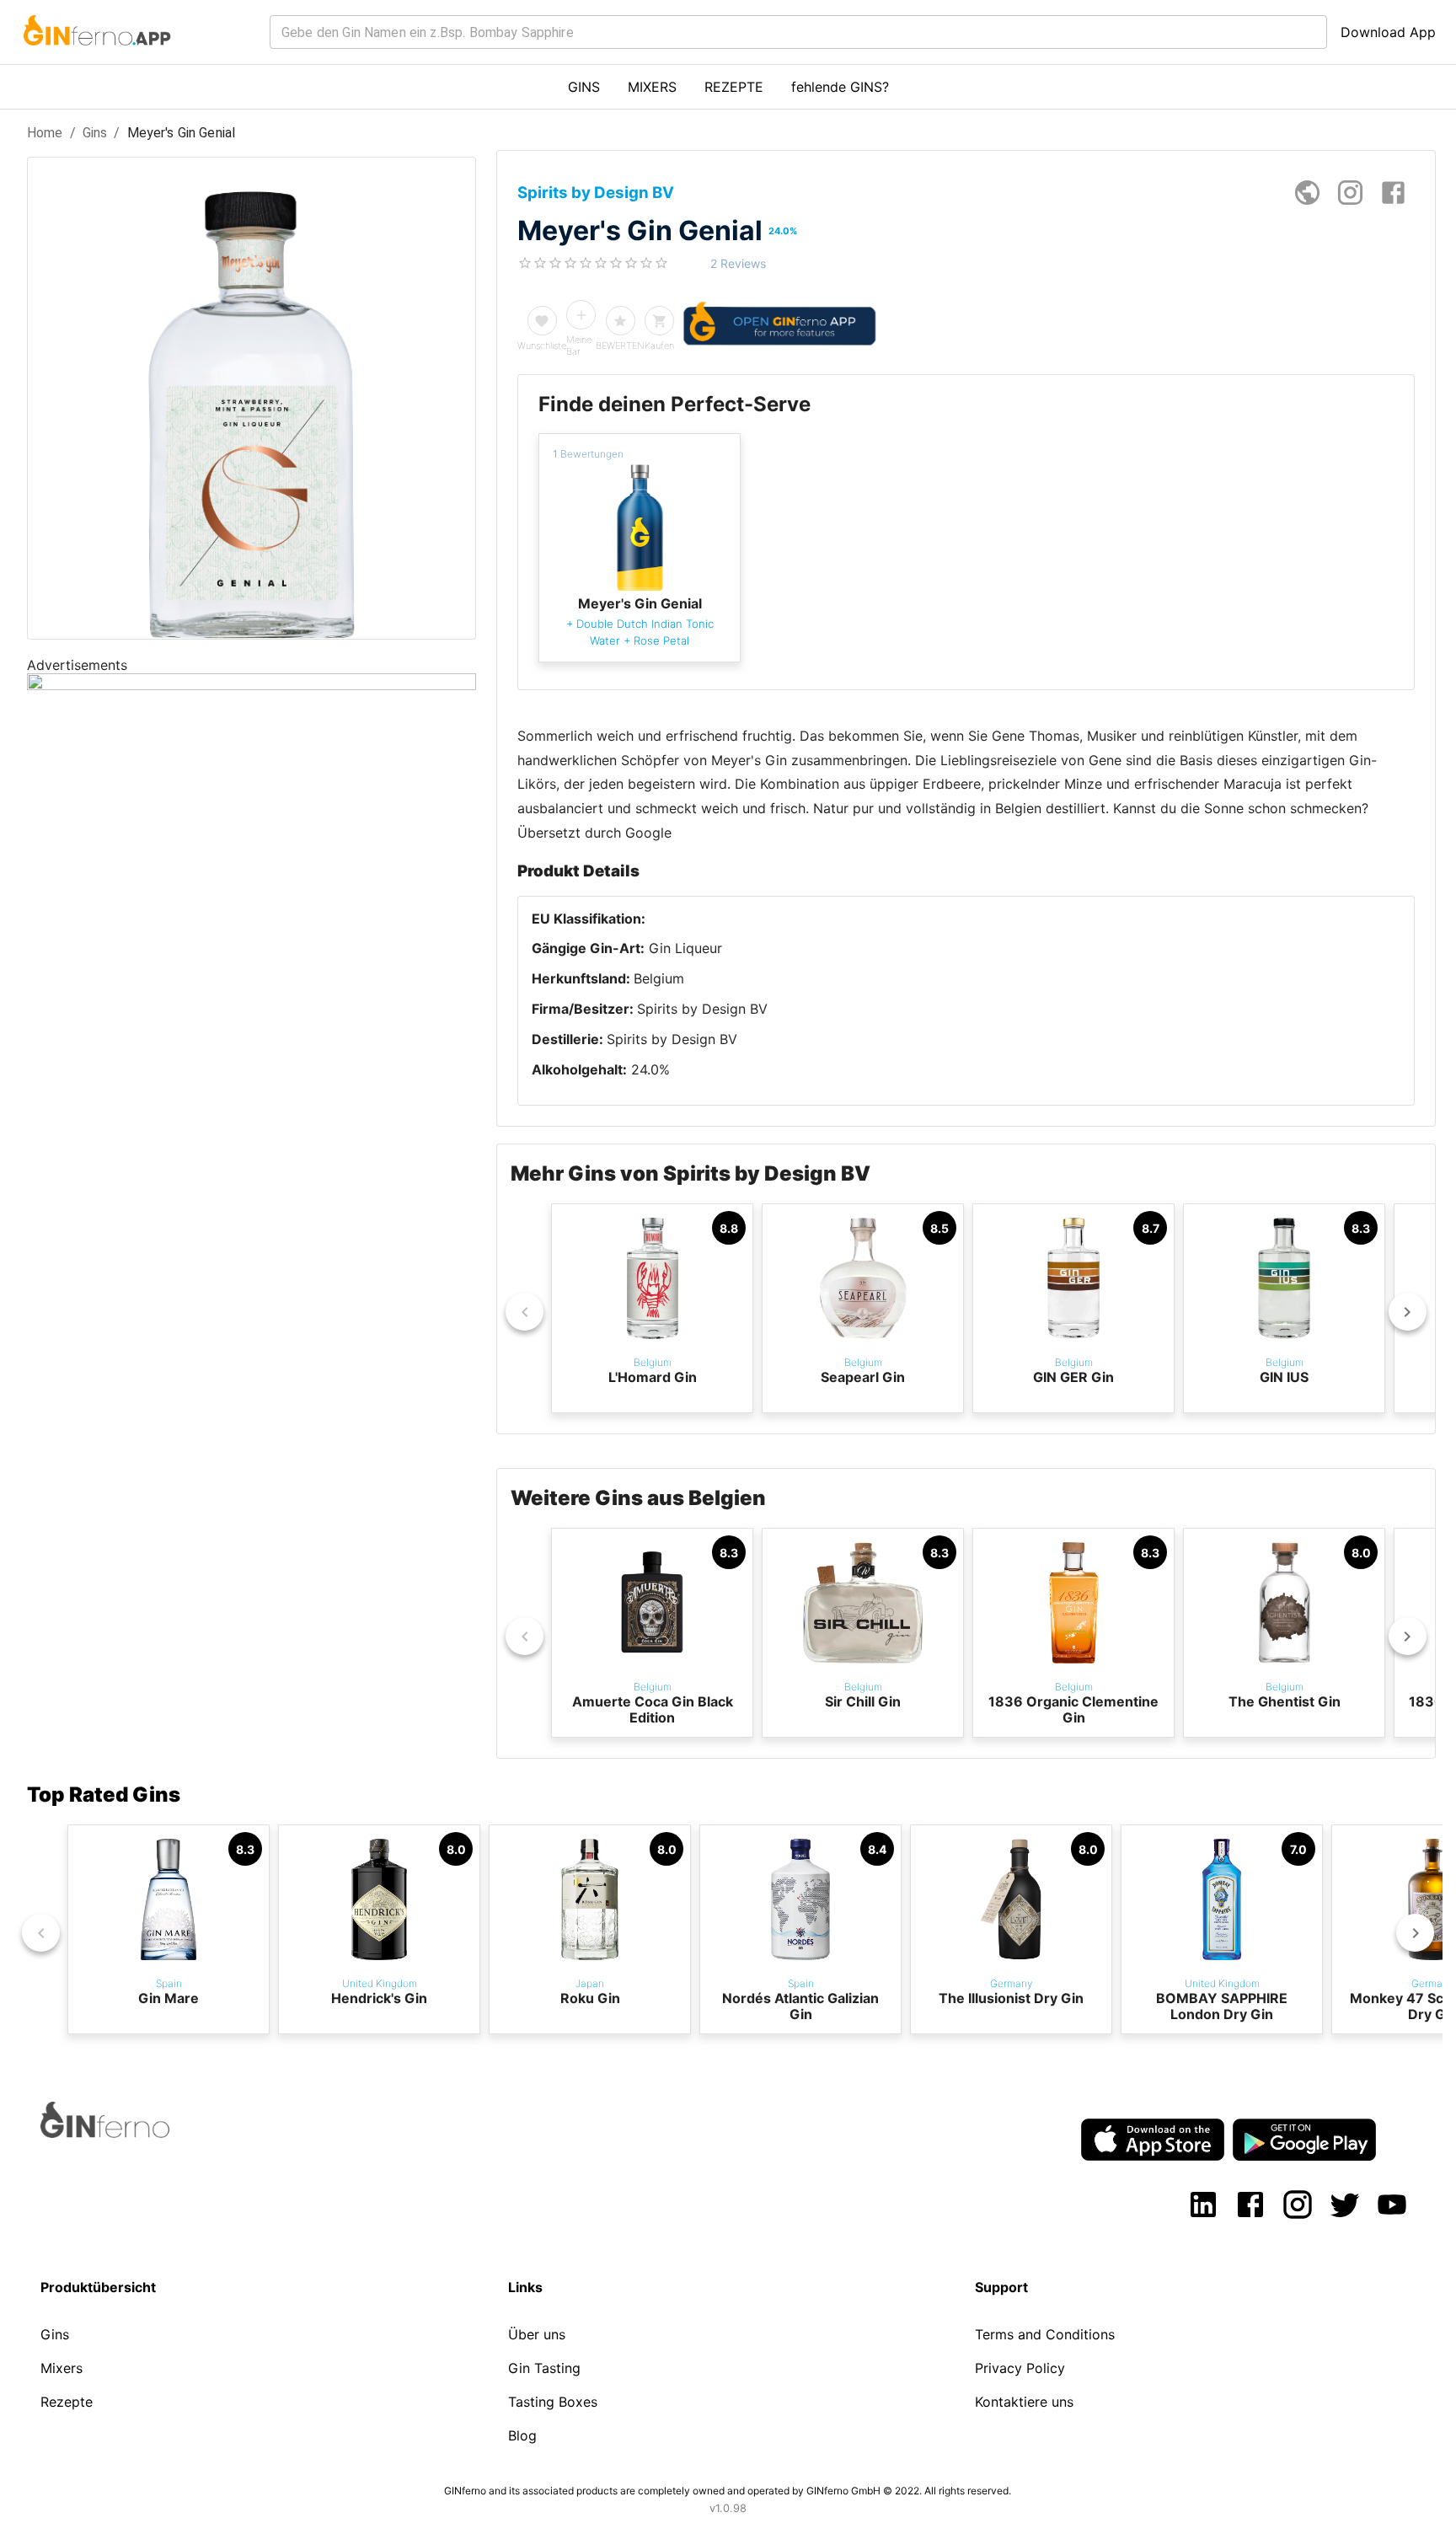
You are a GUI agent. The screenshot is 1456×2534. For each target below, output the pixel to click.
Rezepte (67, 2402)
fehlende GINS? (840, 87)
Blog (522, 2435)
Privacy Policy (1020, 2368)
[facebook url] (1393, 193)
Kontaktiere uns (1024, 2402)
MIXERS (652, 87)
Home (45, 133)
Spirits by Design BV (702, 1009)
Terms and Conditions (1045, 2334)
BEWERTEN (620, 346)
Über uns (537, 2334)
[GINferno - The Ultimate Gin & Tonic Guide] (96, 56)
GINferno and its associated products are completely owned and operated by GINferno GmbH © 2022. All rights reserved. (728, 2491)
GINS (584, 87)
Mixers (62, 2368)
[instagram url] (1350, 193)
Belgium (659, 978)
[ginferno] (128, 2133)
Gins (95, 133)
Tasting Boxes (553, 2402)
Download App (1388, 32)
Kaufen (659, 346)
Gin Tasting (544, 2368)
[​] (798, 32)
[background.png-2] (252, 685)
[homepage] (1307, 193)
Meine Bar (579, 346)
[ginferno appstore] (1153, 2141)
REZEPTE (734, 87)
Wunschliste (542, 346)
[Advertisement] (252, 1004)
